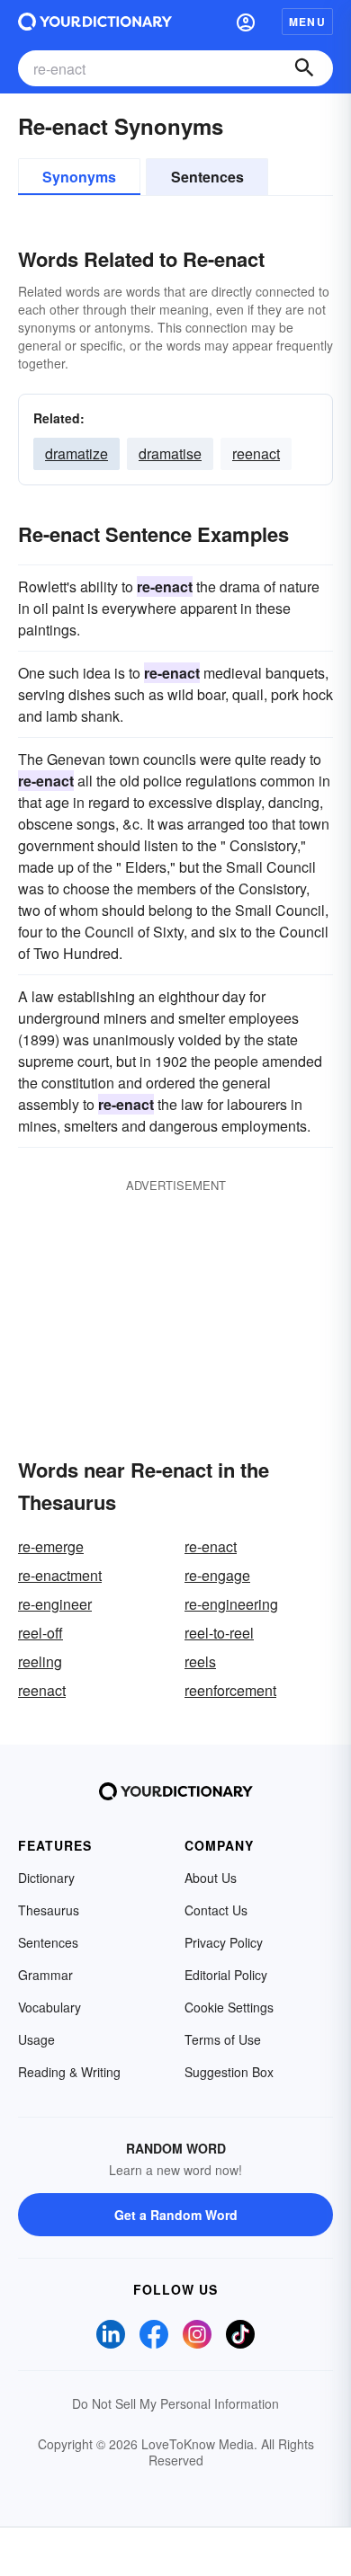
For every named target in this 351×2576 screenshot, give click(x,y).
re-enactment (60, 1575)
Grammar (45, 1975)
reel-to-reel (219, 1633)
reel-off (40, 1633)
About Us (211, 1878)
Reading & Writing (69, 2072)
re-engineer (55, 1604)
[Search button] (304, 68)
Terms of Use (223, 2039)
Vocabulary (49, 2007)
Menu (307, 22)
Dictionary (46, 1878)
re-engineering (231, 1604)
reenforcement (230, 1690)
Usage (36, 2039)
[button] (246, 22)
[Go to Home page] (95, 22)
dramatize (76, 453)
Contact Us (216, 1910)
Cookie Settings (229, 2007)
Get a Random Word (176, 2215)
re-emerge (51, 1546)
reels (200, 1661)
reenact (256, 453)
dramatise (170, 453)
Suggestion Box (229, 2072)
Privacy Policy (224, 1942)
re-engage (217, 1575)
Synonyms (79, 177)
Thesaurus (49, 1910)
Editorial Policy (226, 1975)
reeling (40, 1661)
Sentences (207, 177)
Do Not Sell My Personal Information (175, 2403)
